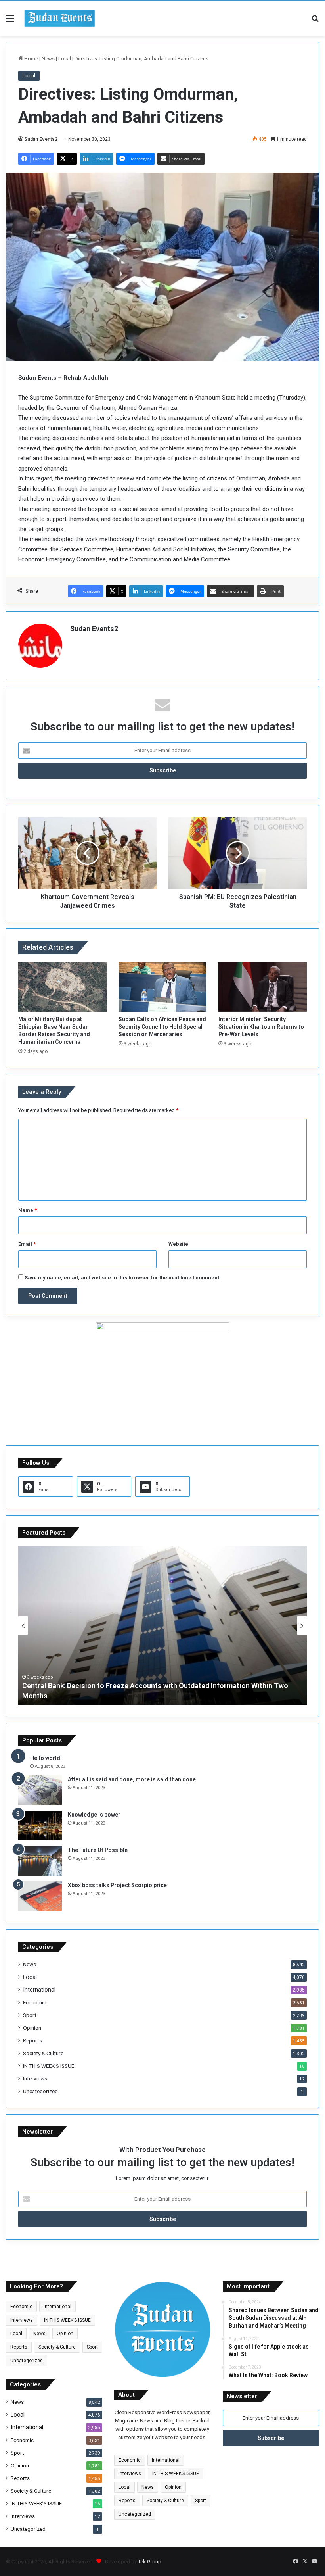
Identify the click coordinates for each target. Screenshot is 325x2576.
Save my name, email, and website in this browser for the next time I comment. (123, 1278)
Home (31, 59)
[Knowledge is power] (40, 1826)
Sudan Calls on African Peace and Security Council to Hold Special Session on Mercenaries (162, 1027)
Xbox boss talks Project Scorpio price (117, 1885)
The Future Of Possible (98, 1850)
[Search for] (315, 22)
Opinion (32, 2028)
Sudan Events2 (41, 139)
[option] (162, 1625)
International (39, 1990)
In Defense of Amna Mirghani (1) (74, 1696)
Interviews (35, 2078)
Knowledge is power (94, 1815)
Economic (34, 2002)
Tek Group (150, 2562)
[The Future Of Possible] (40, 1861)
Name (28, 1210)
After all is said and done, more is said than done (132, 1779)
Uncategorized (40, 2091)
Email (27, 1244)
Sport (30, 2015)
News (48, 59)
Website (178, 1244)
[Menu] (10, 22)
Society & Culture (43, 2053)
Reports (32, 2040)
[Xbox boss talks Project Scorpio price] (40, 1896)
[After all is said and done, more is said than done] (40, 1790)
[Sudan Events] (60, 18)
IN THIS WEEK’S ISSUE (49, 2066)
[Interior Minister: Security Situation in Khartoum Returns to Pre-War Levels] (263, 987)
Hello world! (46, 1758)
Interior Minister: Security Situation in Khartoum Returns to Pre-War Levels (261, 1027)
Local (65, 59)
